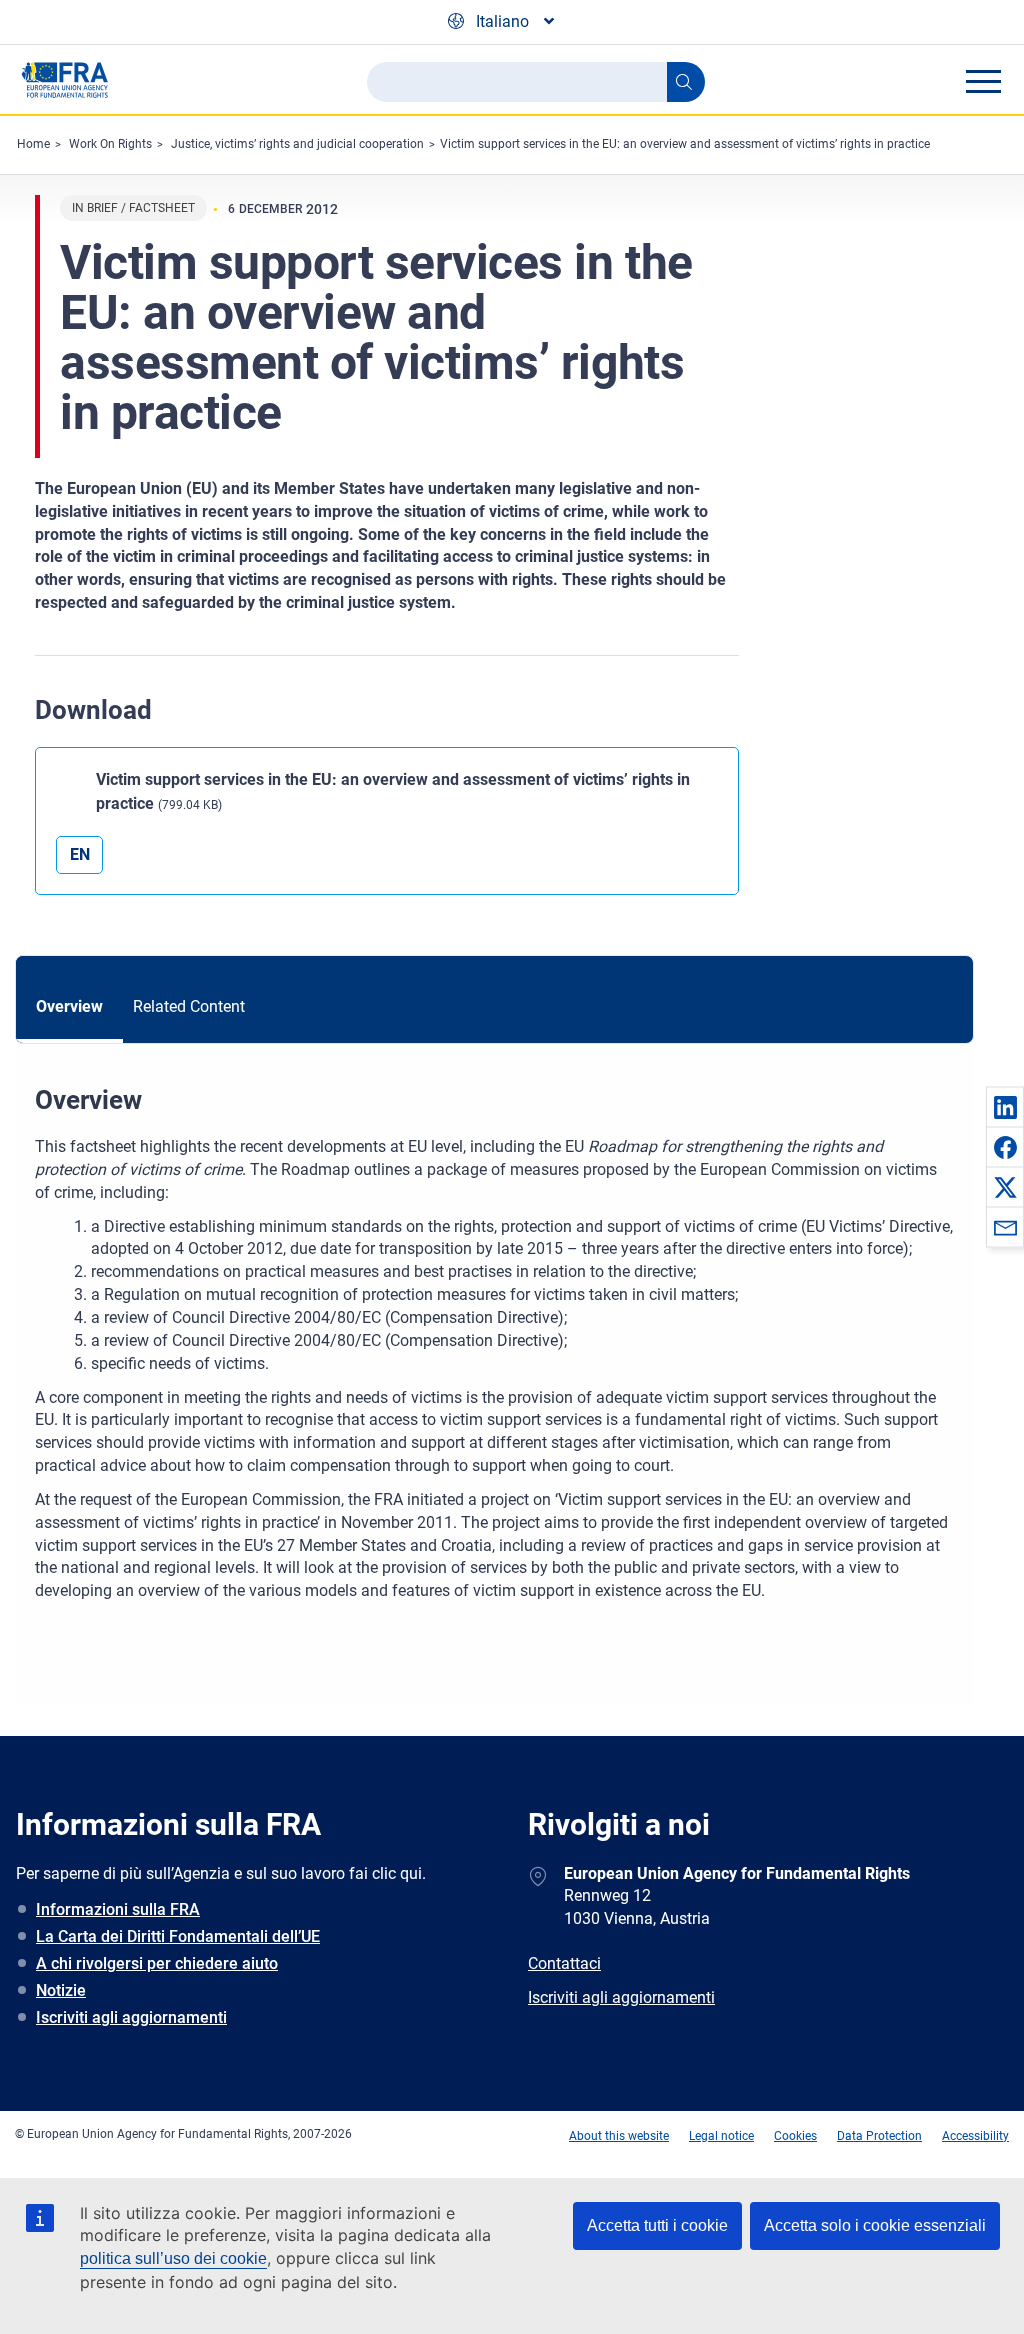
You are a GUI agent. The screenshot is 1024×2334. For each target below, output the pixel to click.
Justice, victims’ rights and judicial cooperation (297, 144)
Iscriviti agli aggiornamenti (131, 2017)
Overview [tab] (69, 1006)
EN (80, 854)
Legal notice (721, 2136)
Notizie (61, 1990)
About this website (619, 2136)
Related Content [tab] (189, 1006)
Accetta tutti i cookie (657, 2225)
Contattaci (564, 1963)
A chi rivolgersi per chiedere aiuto (157, 1963)
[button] (1005, 1107)
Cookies (795, 2136)
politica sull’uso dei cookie (173, 2258)
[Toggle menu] (983, 81)
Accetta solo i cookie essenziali (875, 2225)
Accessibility (975, 2136)
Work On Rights (110, 144)
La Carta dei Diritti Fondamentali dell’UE (178, 1936)
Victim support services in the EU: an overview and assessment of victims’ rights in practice (685, 144)
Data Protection (879, 2136)
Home (33, 144)
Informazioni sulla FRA (118, 1909)
